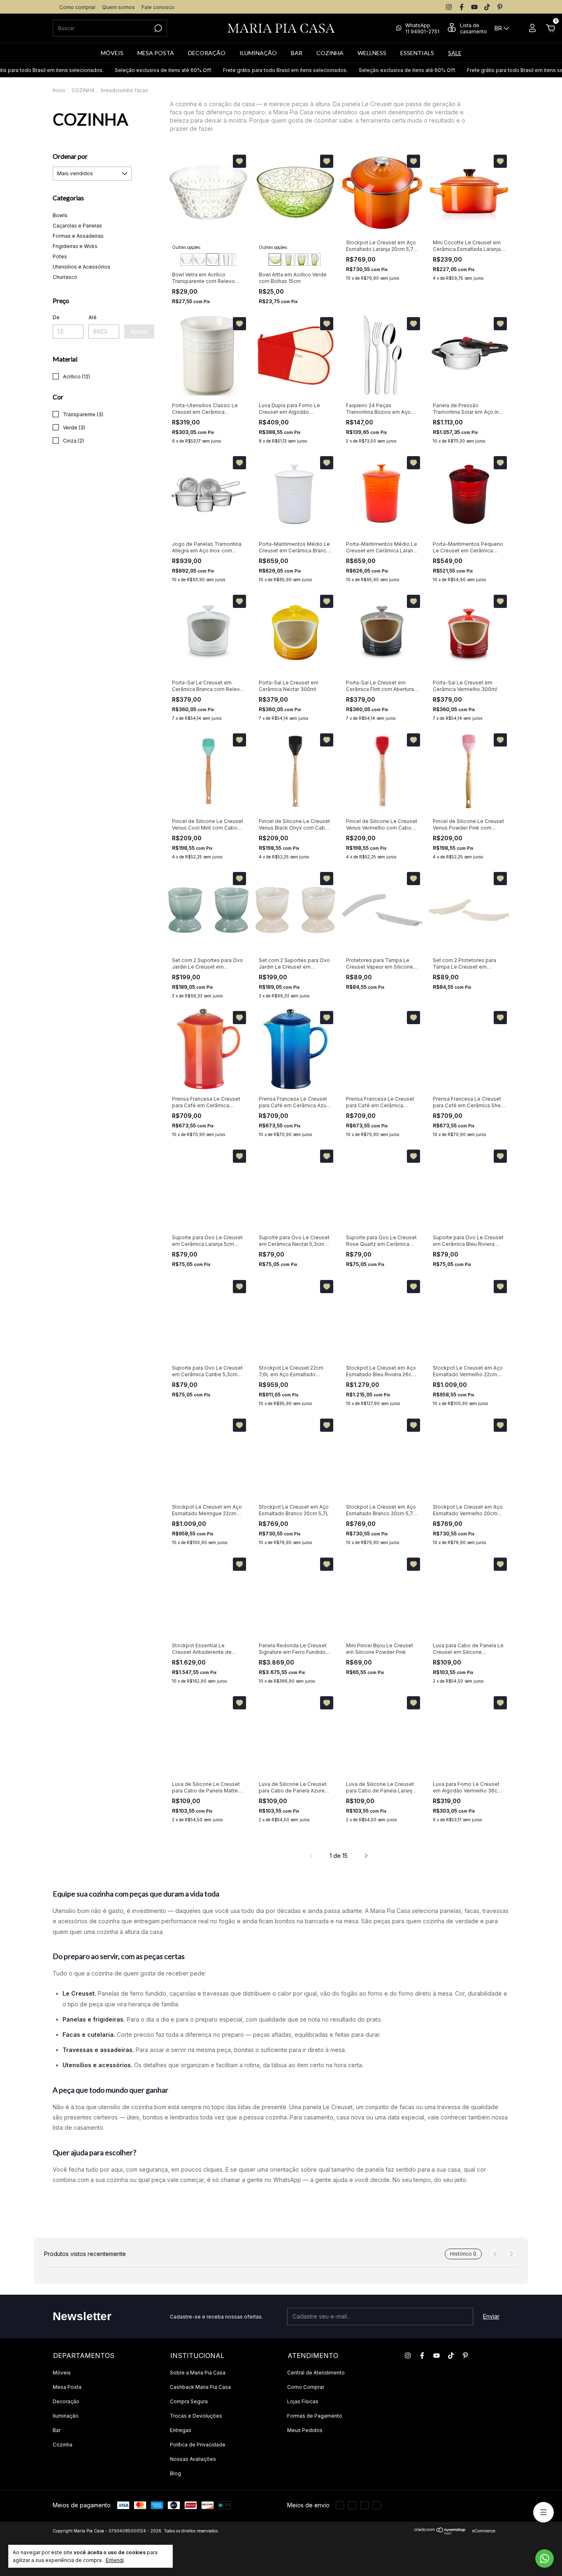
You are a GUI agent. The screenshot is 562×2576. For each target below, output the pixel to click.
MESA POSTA (156, 53)
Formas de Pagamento (315, 2416)
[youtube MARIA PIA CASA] (474, 7)
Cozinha (63, 2445)
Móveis (62, 2373)
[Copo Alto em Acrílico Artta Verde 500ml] (288, 260)
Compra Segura (189, 2401)
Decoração (66, 2401)
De (56, 317)
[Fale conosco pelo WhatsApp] (545, 2559)
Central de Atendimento (316, 2373)
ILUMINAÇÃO (258, 53)
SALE (455, 53)
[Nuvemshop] (440, 2533)
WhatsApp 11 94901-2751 (422, 28)
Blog (175, 2473)
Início (59, 90)
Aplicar (139, 332)
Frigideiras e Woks (75, 246)
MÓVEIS (112, 53)
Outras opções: (187, 247)
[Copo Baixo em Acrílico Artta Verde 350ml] (301, 260)
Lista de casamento (474, 28)
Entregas (181, 2430)
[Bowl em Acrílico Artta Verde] (275, 260)
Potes (60, 256)
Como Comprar (306, 2387)
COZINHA (330, 53)
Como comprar (77, 7)
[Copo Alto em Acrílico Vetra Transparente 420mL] (226, 260)
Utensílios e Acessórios (81, 267)
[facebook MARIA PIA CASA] (462, 7)
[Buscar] (157, 28)
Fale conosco (158, 7)
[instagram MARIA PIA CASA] (449, 7)
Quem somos (118, 7)
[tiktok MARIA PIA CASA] (487, 7)
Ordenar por (70, 156)
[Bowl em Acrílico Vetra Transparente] (186, 260)
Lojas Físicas (303, 2401)
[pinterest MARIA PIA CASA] (500, 7)
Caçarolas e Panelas (77, 226)
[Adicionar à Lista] (239, 161)
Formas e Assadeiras (78, 236)
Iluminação (66, 2416)
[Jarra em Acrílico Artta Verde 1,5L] (314, 260)
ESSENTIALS (417, 53)
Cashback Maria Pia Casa (200, 2387)
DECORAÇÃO (207, 53)
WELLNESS (372, 53)
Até (93, 317)
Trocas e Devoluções (196, 2416)
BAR (297, 53)
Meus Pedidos (305, 2430)
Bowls (60, 215)
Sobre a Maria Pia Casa (198, 2373)
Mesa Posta (67, 2387)
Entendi (115, 2560)
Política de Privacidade (198, 2445)
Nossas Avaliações (193, 2459)
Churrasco (65, 277)
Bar (57, 2430)
